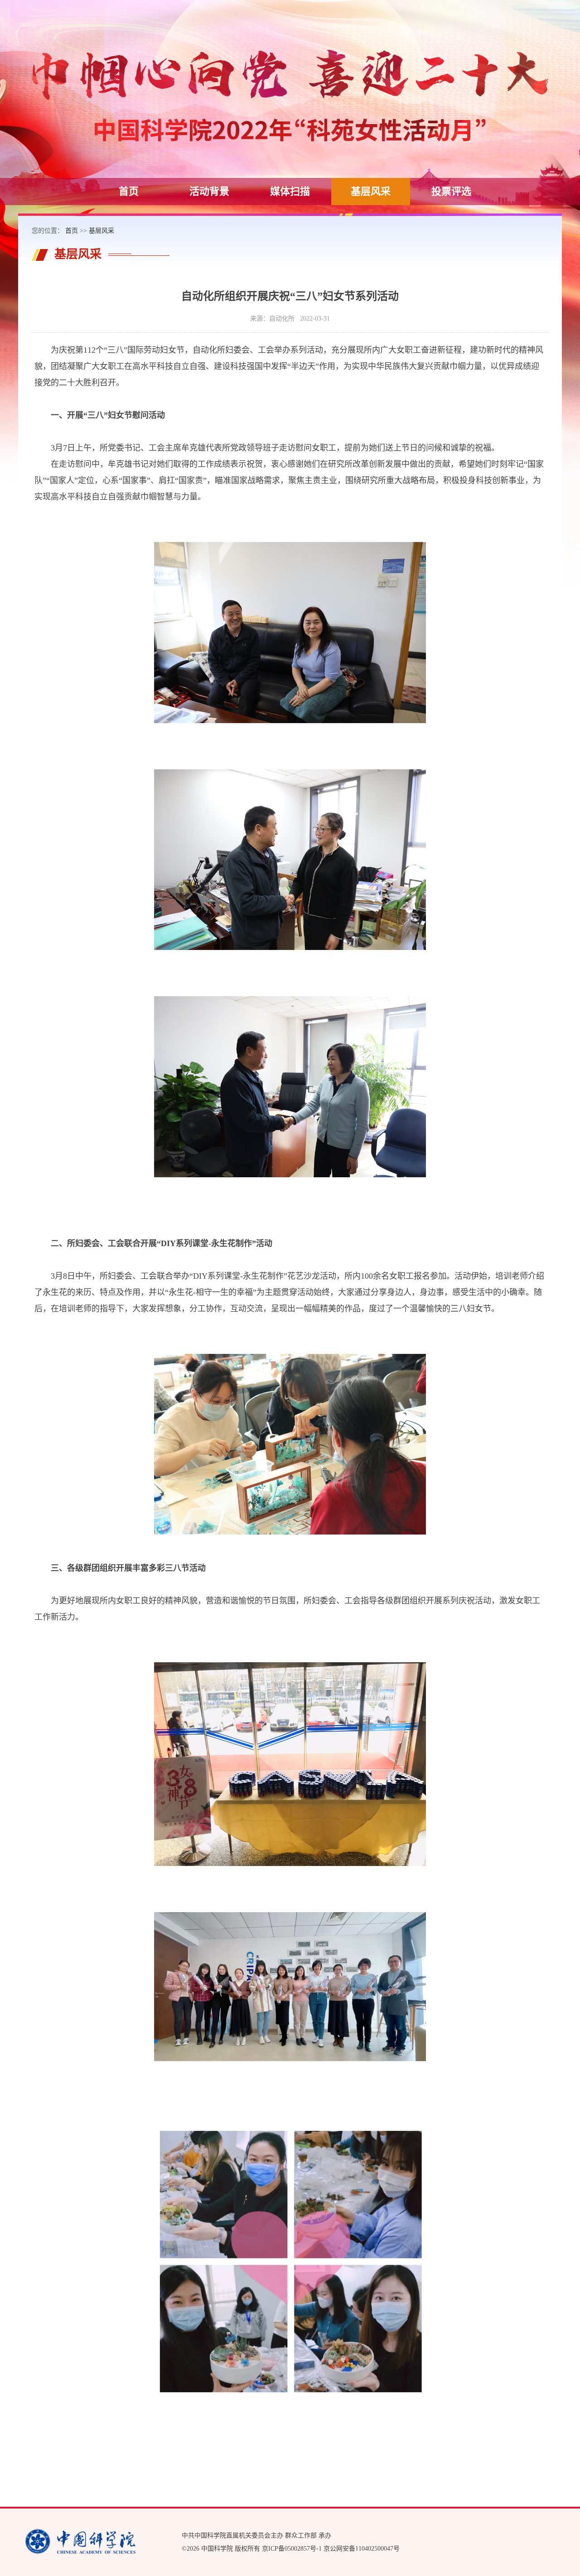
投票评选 (451, 191)
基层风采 (371, 191)
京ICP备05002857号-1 (292, 2549)
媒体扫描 (290, 191)
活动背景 (209, 191)
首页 (129, 191)
